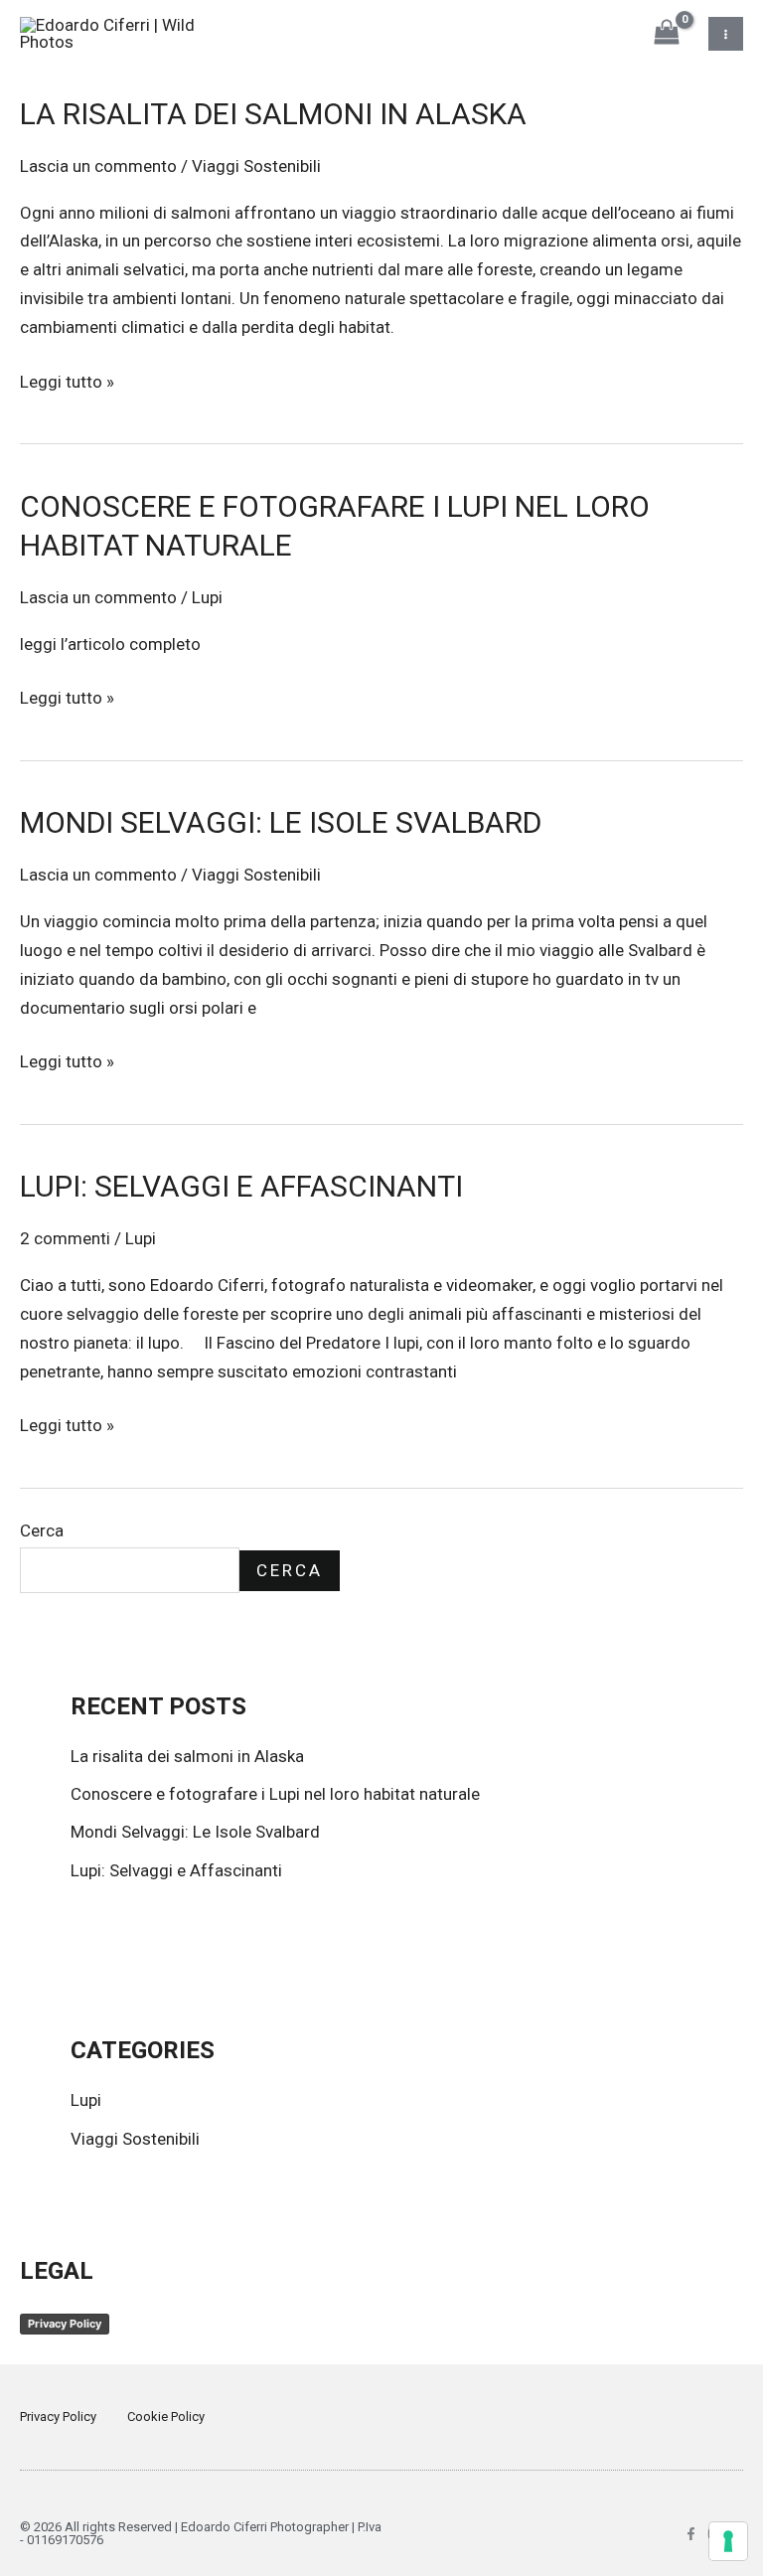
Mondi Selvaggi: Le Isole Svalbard (281, 822)
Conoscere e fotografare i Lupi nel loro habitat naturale (275, 1794)
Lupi (207, 597)
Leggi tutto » (67, 380)
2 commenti (65, 1238)
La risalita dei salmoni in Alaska (273, 114)
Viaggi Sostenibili (256, 166)
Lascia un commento (98, 166)
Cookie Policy (166, 2416)
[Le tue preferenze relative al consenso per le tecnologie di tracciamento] (728, 2541)
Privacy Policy (65, 2324)
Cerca (42, 1530)
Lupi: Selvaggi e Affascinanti (241, 1186)
